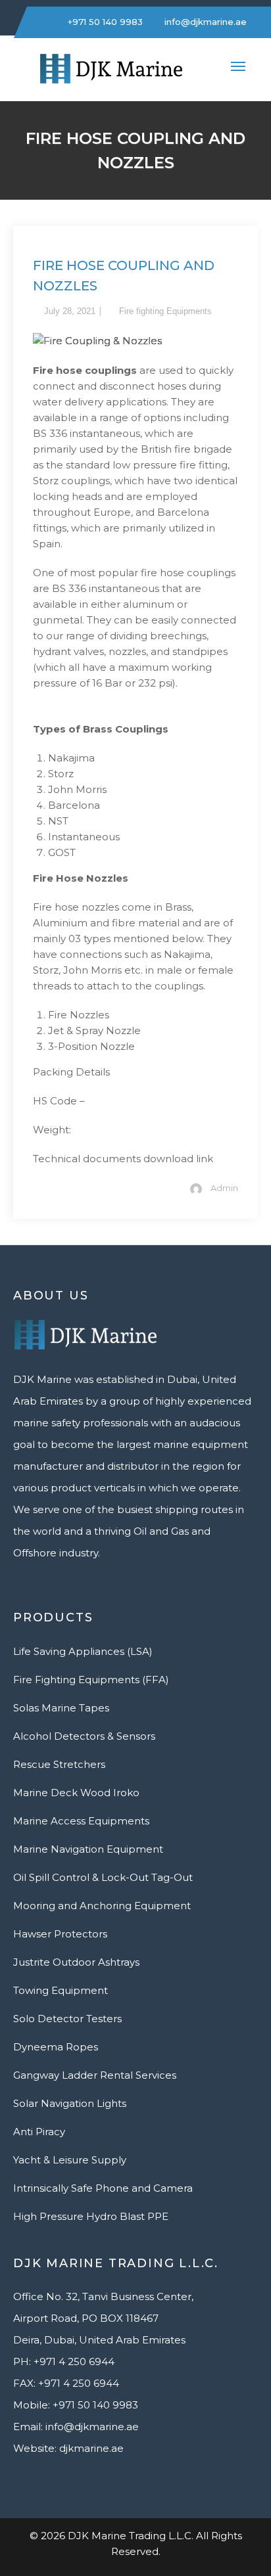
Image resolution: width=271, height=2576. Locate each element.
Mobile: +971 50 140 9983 (76, 2405)
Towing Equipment (61, 1990)
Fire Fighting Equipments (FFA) (91, 1680)
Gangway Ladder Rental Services (95, 2075)
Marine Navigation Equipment (88, 1849)
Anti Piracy (39, 2132)
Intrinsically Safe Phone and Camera (103, 2188)
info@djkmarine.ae (204, 22)
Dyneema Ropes (56, 2047)
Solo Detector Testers (67, 2019)
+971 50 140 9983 (104, 22)
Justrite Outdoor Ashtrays (76, 1962)
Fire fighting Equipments (165, 311)
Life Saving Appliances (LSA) (83, 1651)
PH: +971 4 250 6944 (64, 2361)
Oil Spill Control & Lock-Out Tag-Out (103, 1877)
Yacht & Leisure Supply (70, 2160)
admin (224, 1188)
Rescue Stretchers (59, 1764)
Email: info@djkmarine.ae (76, 2427)
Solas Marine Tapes (61, 1708)
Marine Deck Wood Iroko (76, 1793)
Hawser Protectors (60, 1934)
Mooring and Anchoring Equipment (102, 1906)
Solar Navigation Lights (70, 2103)
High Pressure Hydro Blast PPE (91, 2216)
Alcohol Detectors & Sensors (84, 1736)
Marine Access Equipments (81, 1821)
